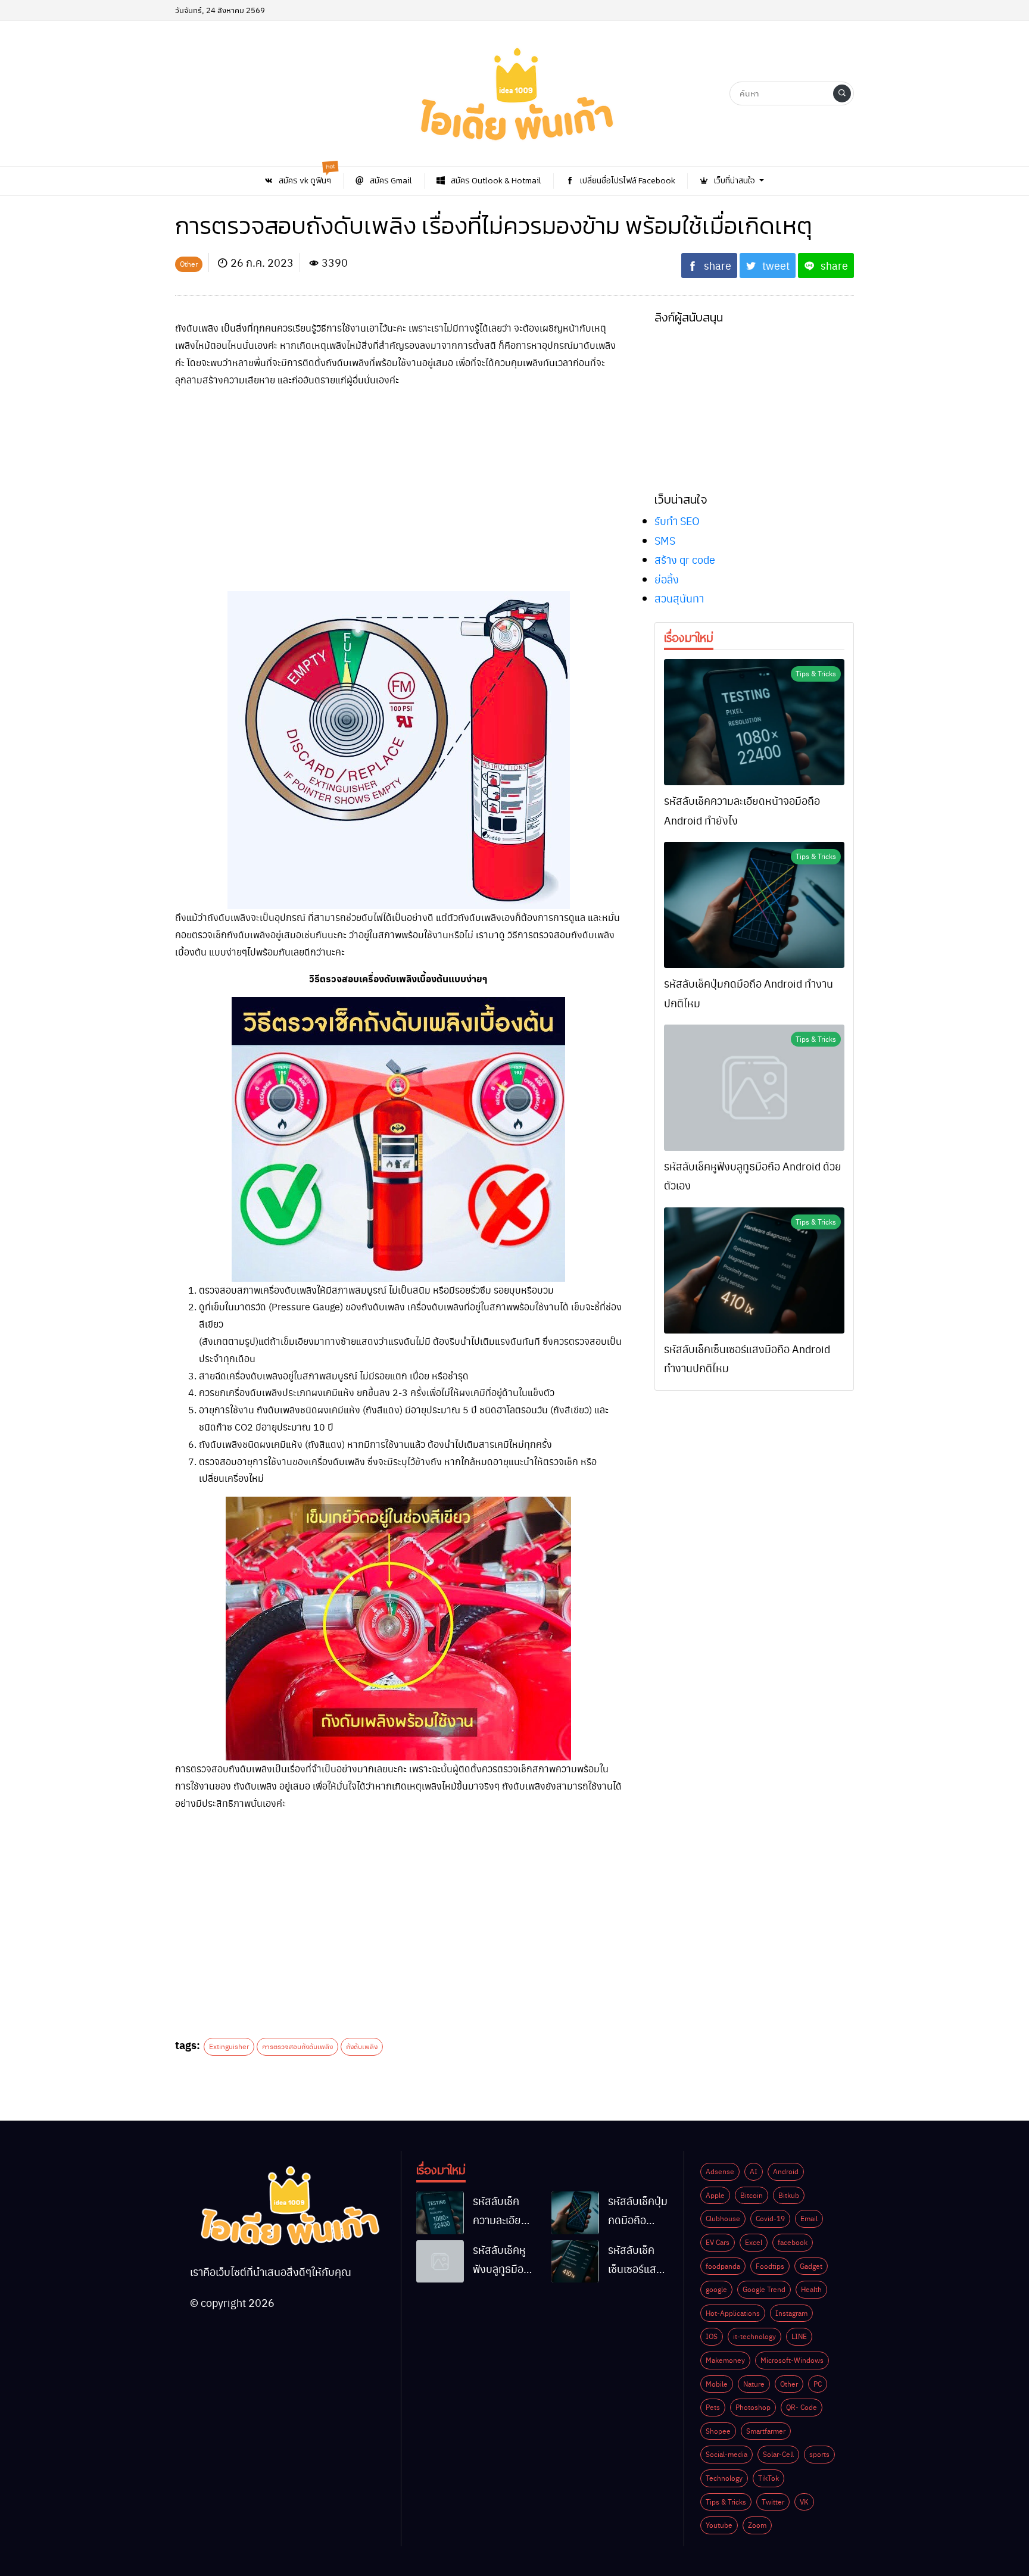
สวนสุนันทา (679, 598)
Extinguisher (229, 2046)
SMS (665, 540)
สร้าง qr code (685, 559)
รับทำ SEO (677, 521)
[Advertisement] (398, 482)
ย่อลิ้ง (667, 579)
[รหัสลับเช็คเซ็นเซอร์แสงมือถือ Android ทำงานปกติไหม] (754, 1270)
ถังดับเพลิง (362, 2046)
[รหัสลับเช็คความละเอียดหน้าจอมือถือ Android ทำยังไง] (754, 722)
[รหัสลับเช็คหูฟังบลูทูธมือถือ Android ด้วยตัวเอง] (754, 1088)
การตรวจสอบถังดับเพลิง (297, 2046)
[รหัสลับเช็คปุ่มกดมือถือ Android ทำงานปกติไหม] (754, 905)
